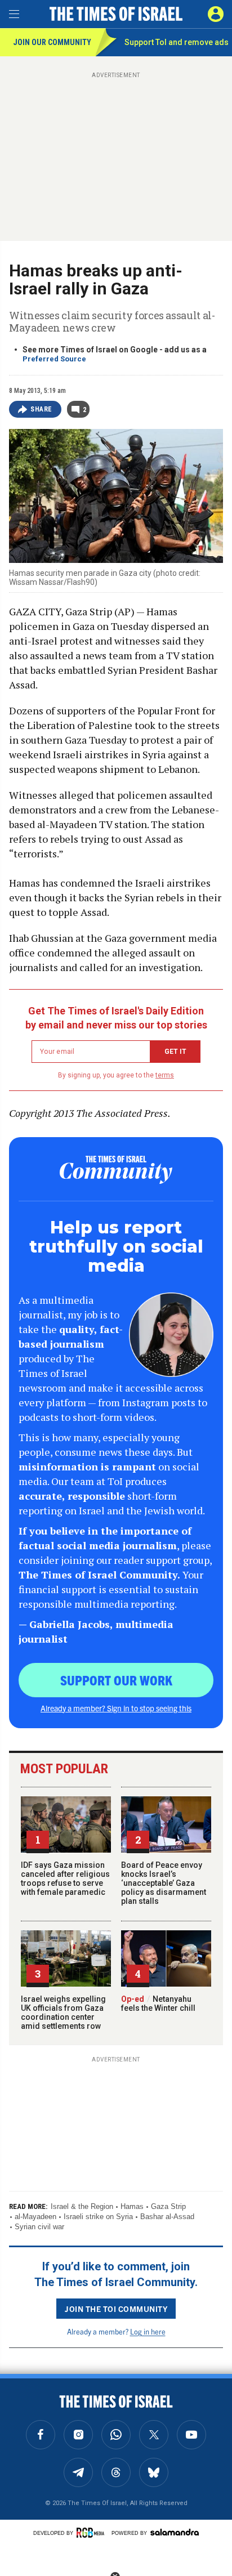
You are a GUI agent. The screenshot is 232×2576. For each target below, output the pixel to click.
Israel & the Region (82, 2206)
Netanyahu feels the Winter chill (158, 2003)
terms (165, 1075)
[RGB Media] (92, 2533)
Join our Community (52, 42)
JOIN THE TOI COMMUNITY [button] (116, 2309)
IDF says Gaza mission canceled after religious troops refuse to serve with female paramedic (65, 1879)
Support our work (116, 1680)
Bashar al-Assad (167, 2217)
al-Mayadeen (35, 2217)
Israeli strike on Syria (98, 2217)
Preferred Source (54, 359)
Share (41, 409)
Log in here (148, 2331)
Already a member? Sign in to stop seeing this (116, 1708)
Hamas (132, 2206)
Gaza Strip (168, 2206)
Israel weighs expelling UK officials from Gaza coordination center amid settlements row (63, 2012)
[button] (216, 14)
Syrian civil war (39, 2227)
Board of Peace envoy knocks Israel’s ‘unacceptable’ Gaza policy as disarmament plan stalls (164, 1883)
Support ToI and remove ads (177, 42)
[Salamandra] (175, 2532)
